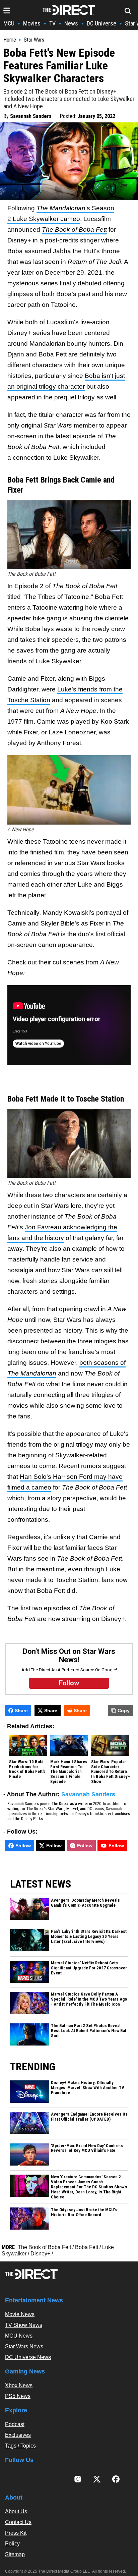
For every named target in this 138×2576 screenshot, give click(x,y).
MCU (9, 23)
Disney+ (40, 2254)
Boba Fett (87, 2247)
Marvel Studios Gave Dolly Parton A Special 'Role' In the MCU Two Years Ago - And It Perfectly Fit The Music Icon (89, 1999)
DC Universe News (28, 2357)
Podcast (15, 2424)
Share (21, 1711)
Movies (32, 23)
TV (52, 23)
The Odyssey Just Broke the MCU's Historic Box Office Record (84, 2212)
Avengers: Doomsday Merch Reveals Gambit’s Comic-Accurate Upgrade (85, 1903)
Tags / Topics (20, 2446)
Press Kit (16, 2533)
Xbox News (19, 2385)
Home (10, 40)
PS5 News (18, 2396)
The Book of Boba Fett (74, 230)
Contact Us (18, 2522)
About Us (16, 2511)
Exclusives (18, 2435)
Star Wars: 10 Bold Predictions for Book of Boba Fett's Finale (27, 1769)
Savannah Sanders (31, 116)
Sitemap (15, 2554)
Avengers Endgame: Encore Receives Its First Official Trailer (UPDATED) (89, 2117)
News (71, 23)
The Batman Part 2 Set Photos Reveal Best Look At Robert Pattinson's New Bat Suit (89, 2031)
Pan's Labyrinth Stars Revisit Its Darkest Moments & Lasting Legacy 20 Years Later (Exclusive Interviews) (89, 1937)
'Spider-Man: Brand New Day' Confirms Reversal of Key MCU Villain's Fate (87, 2148)
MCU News (19, 2336)
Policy (12, 2544)
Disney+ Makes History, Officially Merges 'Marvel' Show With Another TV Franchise (88, 2088)
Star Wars (34, 40)
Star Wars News (24, 2346)
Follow (23, 1846)
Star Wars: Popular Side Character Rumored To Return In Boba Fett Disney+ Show (111, 1772)
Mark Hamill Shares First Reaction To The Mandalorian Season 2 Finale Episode (69, 1772)
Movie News (20, 2314)
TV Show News (24, 2325)
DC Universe (101, 23)
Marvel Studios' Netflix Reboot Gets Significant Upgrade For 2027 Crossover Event (89, 1968)
